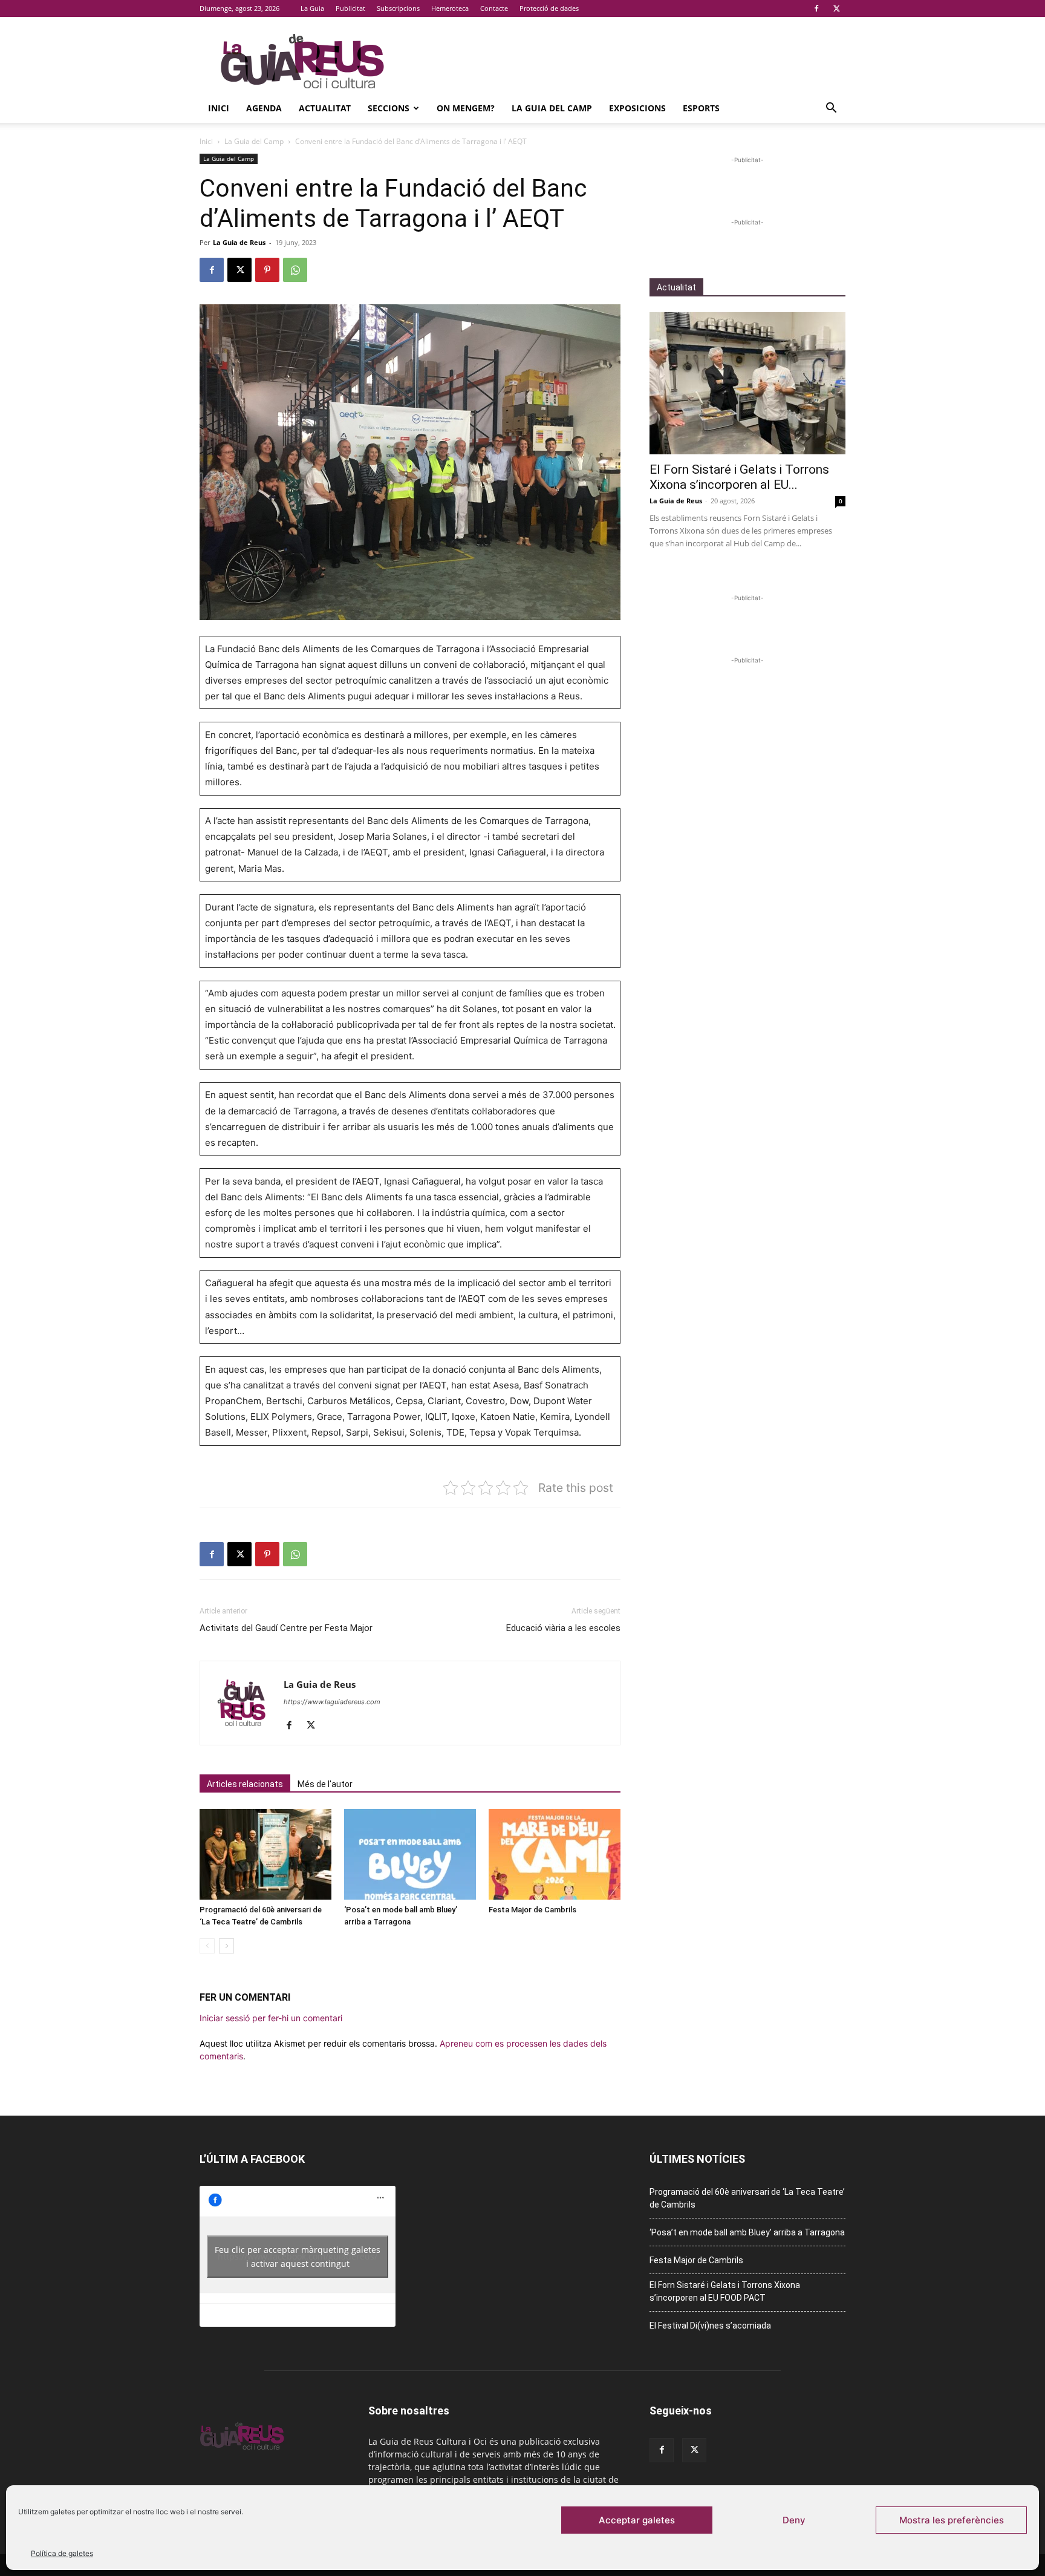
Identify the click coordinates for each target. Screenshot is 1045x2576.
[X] (836, 8)
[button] (831, 109)
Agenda (264, 108)
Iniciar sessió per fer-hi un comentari (271, 2018)
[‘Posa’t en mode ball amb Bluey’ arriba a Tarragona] (410, 1854)
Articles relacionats (245, 1784)
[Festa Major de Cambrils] (555, 1854)
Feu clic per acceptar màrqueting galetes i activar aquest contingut (298, 2257)
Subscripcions (398, 8)
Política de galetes (62, 2553)
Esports (701, 108)
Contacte (494, 8)
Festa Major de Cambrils (532, 1910)
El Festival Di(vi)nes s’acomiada (710, 2326)
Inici (219, 108)
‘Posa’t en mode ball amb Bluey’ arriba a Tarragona (747, 2232)
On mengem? (466, 108)
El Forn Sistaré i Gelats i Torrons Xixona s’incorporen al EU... (739, 477)
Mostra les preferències (952, 2520)
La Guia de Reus (239, 242)
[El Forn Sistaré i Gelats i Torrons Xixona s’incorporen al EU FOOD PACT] (747, 383)
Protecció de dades (549, 8)
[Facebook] (816, 8)
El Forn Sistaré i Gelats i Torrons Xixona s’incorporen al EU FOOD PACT (725, 2291)
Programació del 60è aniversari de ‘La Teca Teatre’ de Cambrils (747, 2198)
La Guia (312, 8)
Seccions (389, 108)
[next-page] (226, 1946)
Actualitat (325, 108)
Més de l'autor (325, 1784)
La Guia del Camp (552, 108)
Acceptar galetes (637, 2520)
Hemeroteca (450, 8)
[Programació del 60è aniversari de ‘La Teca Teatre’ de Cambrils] (265, 1854)
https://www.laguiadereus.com (332, 1702)
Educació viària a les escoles (563, 1628)
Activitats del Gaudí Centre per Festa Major (286, 1628)
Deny (794, 2520)
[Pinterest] (267, 270)
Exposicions (637, 108)
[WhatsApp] (295, 270)
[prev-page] (207, 1946)
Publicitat (350, 8)
